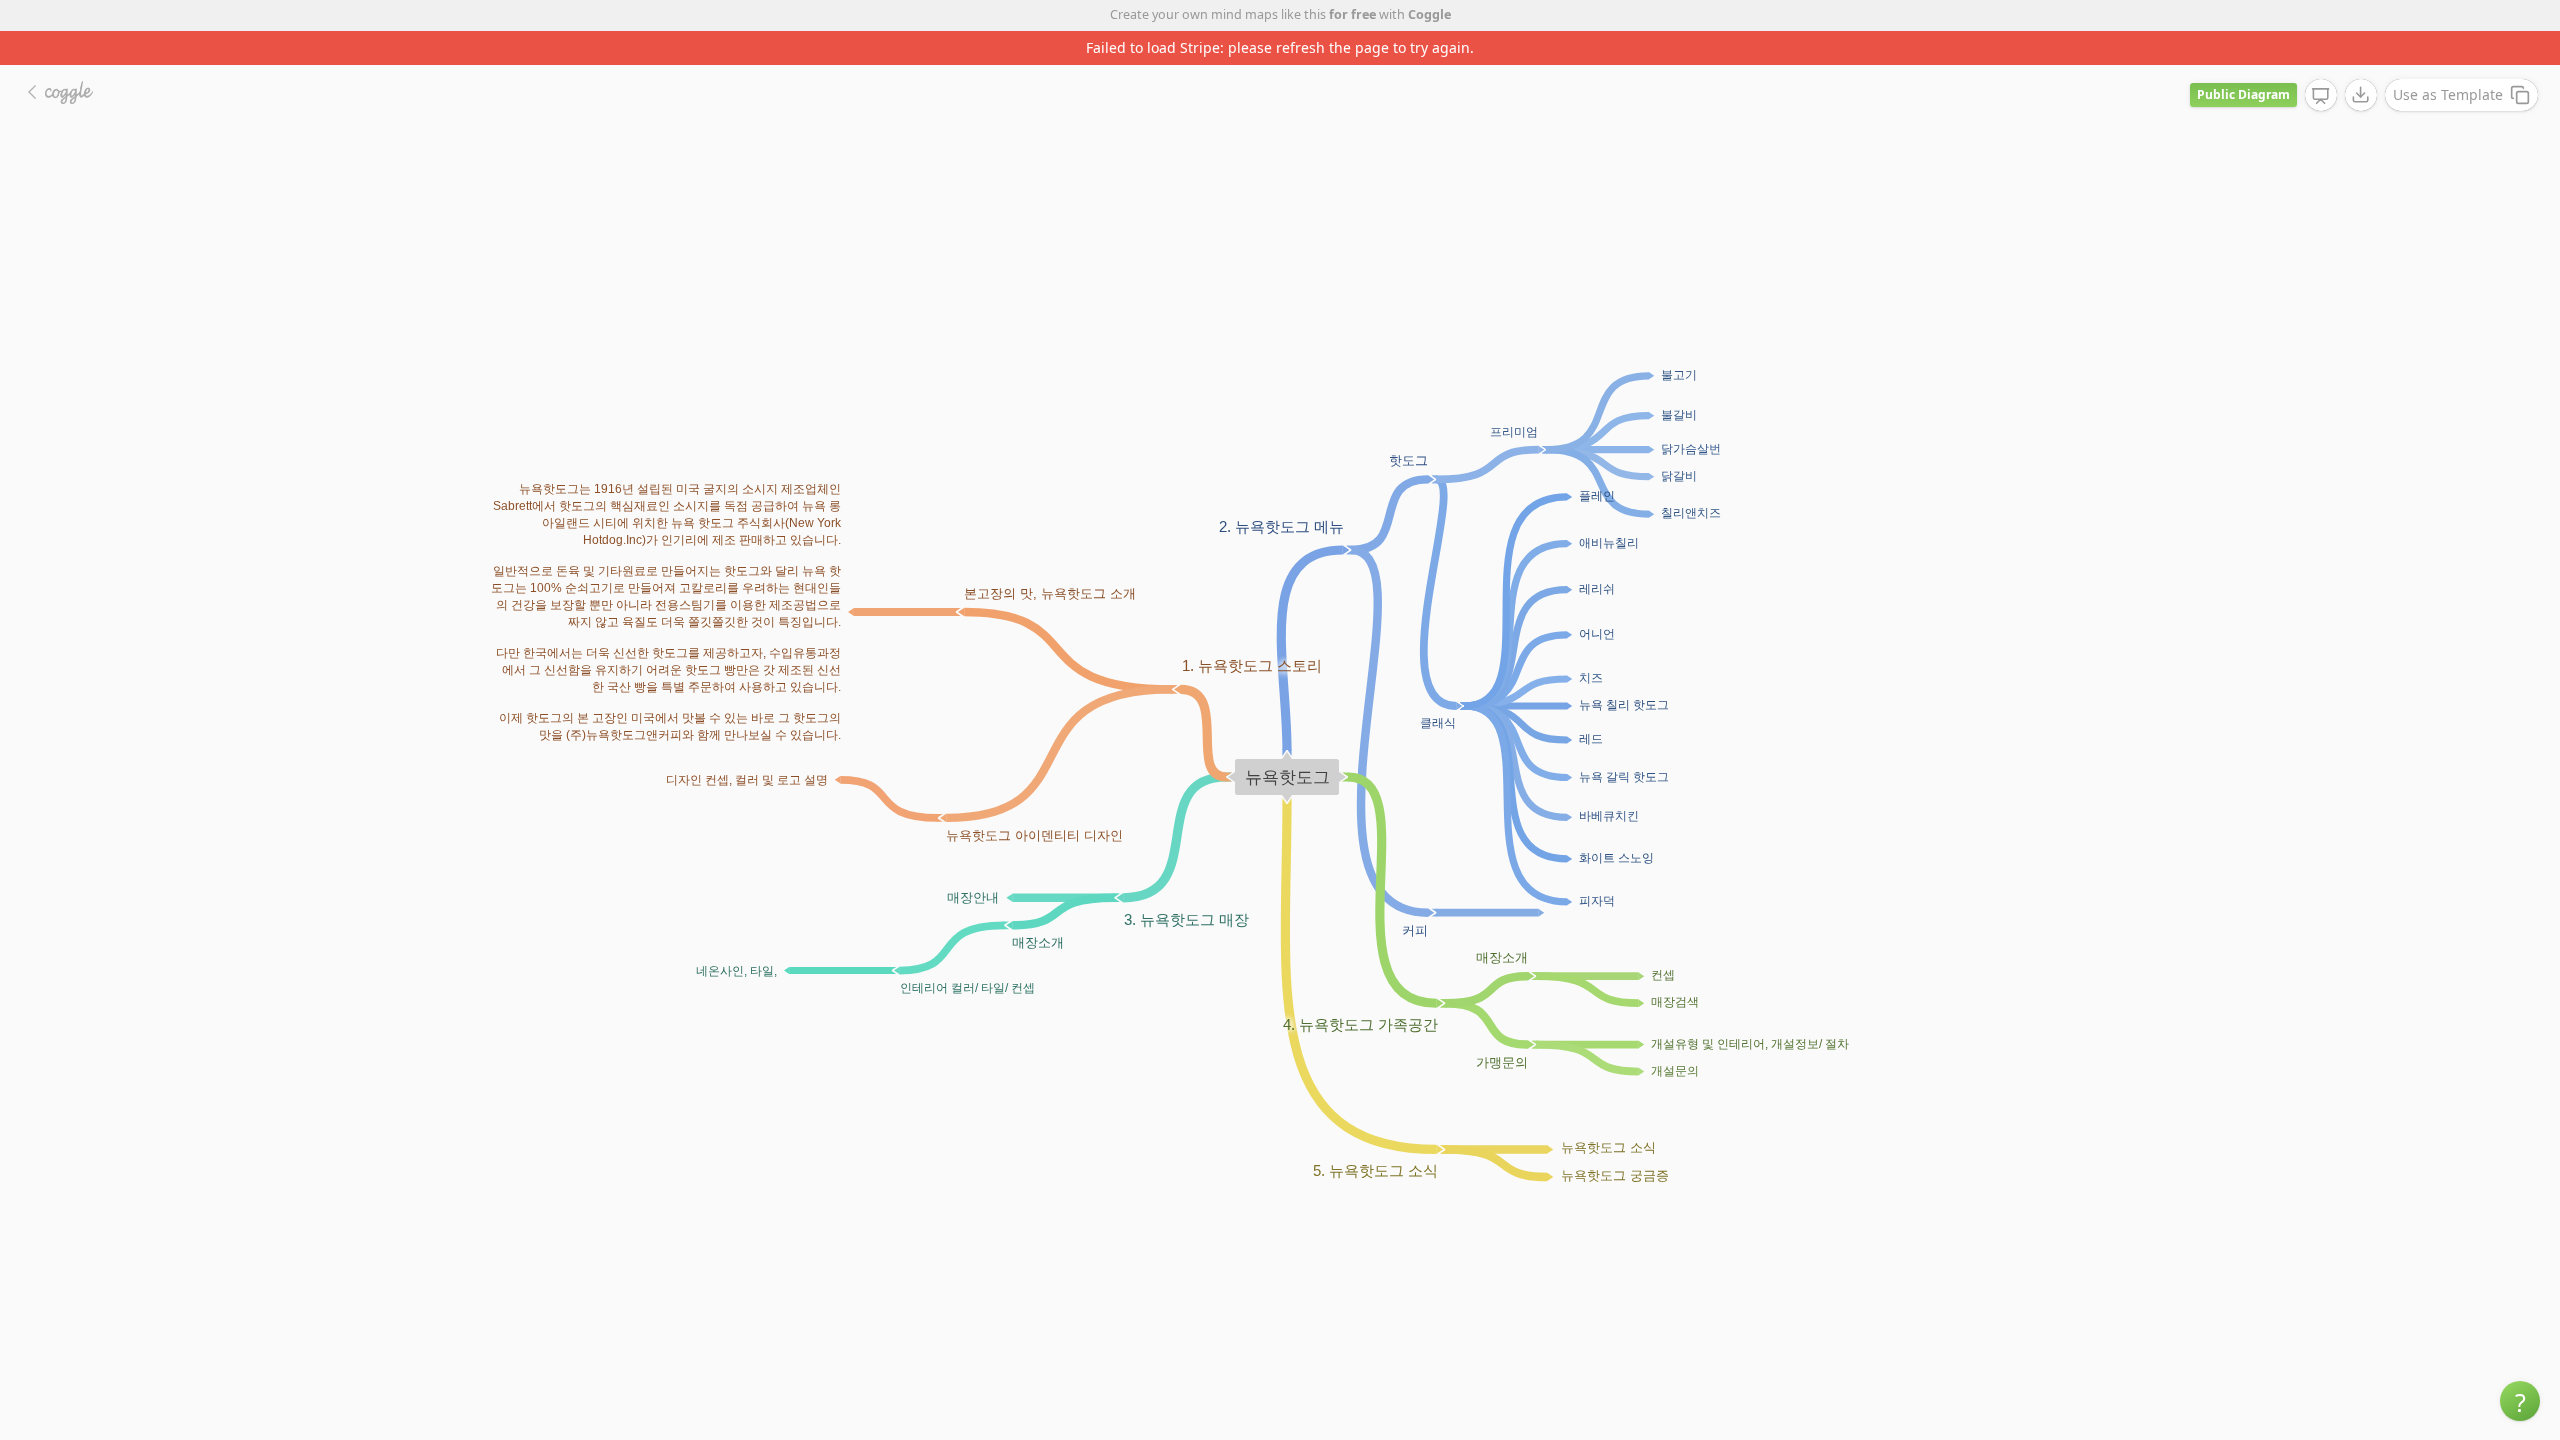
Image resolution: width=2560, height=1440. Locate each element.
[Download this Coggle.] (2361, 95)
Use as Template (2448, 94)
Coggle (1429, 14)
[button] (2520, 1401)
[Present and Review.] (2321, 96)
